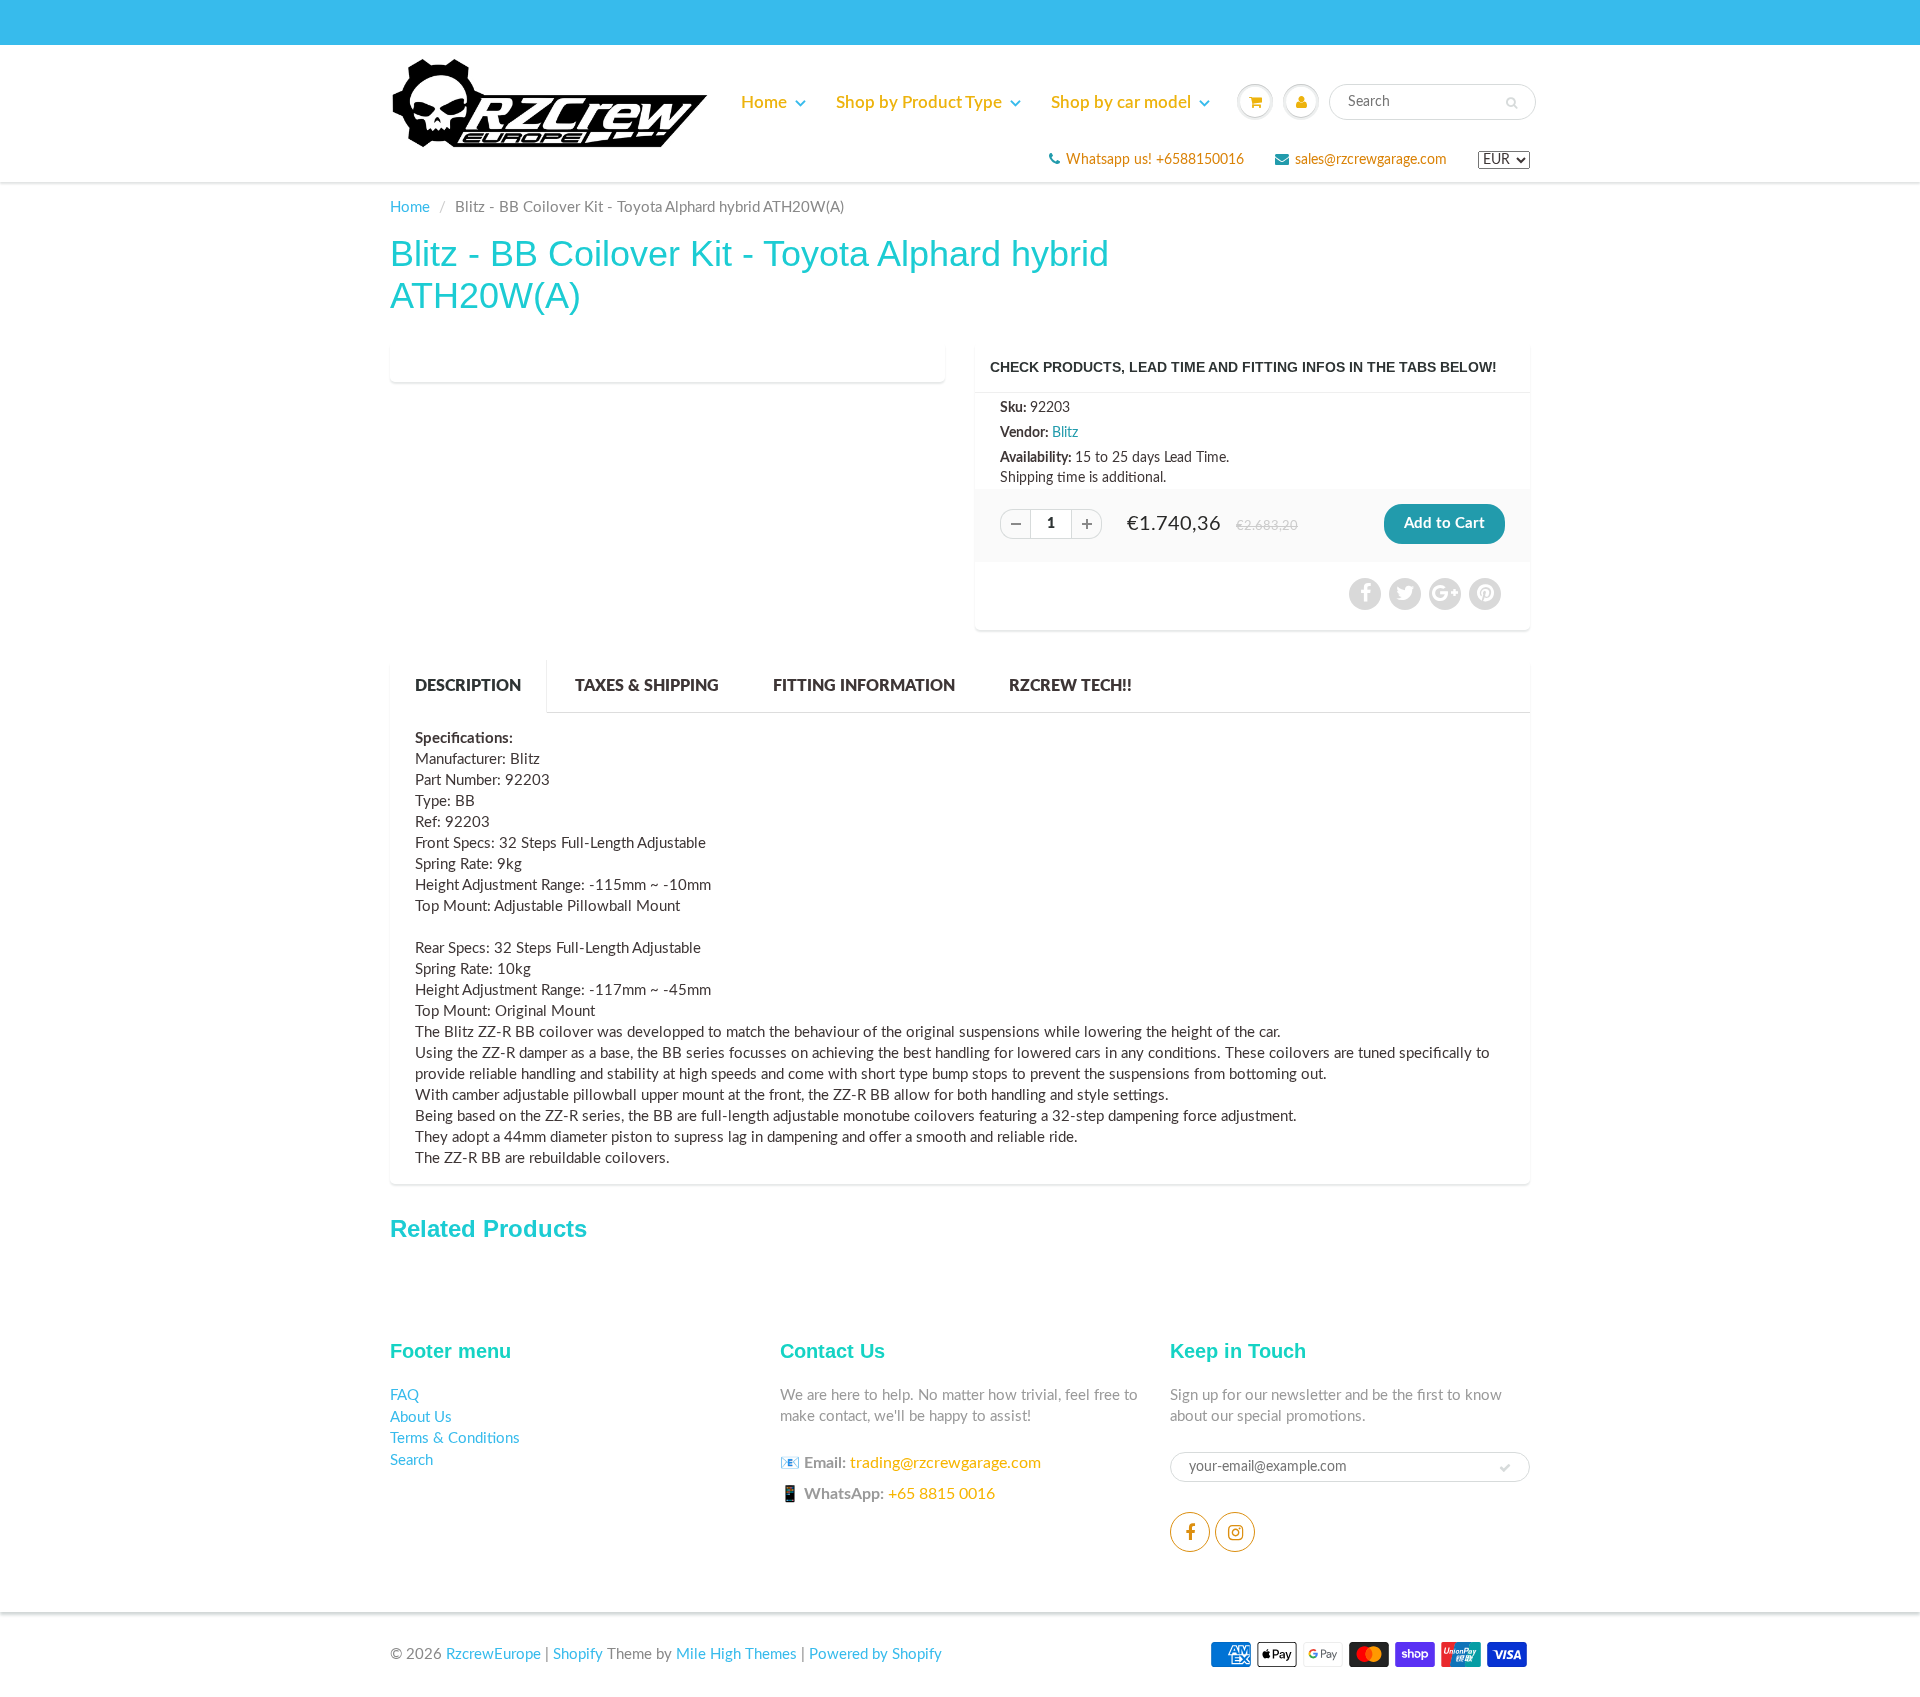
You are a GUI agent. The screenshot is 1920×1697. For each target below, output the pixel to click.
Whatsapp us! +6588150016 (1155, 160)
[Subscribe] (1505, 1468)
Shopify (578, 1654)
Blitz (1065, 433)
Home (764, 102)
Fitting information (864, 686)
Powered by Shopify (875, 1654)
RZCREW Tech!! (1070, 686)
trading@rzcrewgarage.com (945, 1463)
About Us (421, 1417)
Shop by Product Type (919, 102)
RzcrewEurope (493, 1654)
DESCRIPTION (468, 686)
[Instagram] (1235, 1532)
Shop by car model (1121, 102)
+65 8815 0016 (941, 1494)
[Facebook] (1190, 1532)
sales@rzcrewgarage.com (1371, 160)
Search (411, 1460)
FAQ (404, 1395)
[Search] (1511, 103)
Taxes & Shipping (647, 686)
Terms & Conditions (455, 1438)
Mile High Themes (736, 1654)
